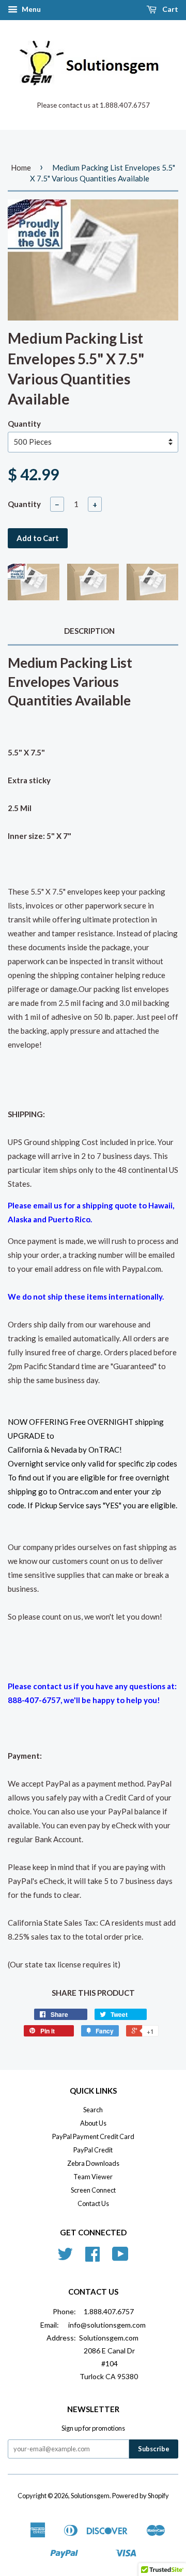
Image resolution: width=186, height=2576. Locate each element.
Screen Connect (93, 2190)
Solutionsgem (90, 2496)
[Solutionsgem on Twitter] (65, 2258)
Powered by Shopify (141, 2496)
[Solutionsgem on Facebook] (92, 2258)
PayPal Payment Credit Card (93, 2136)
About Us (93, 2123)
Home (21, 167)
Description (89, 631)
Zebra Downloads (93, 2163)
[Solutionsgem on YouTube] (120, 2258)
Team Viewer (93, 2177)
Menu (30, 9)
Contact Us (93, 2203)
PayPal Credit (93, 2150)
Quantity (24, 424)
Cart (169, 9)
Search (93, 2110)
